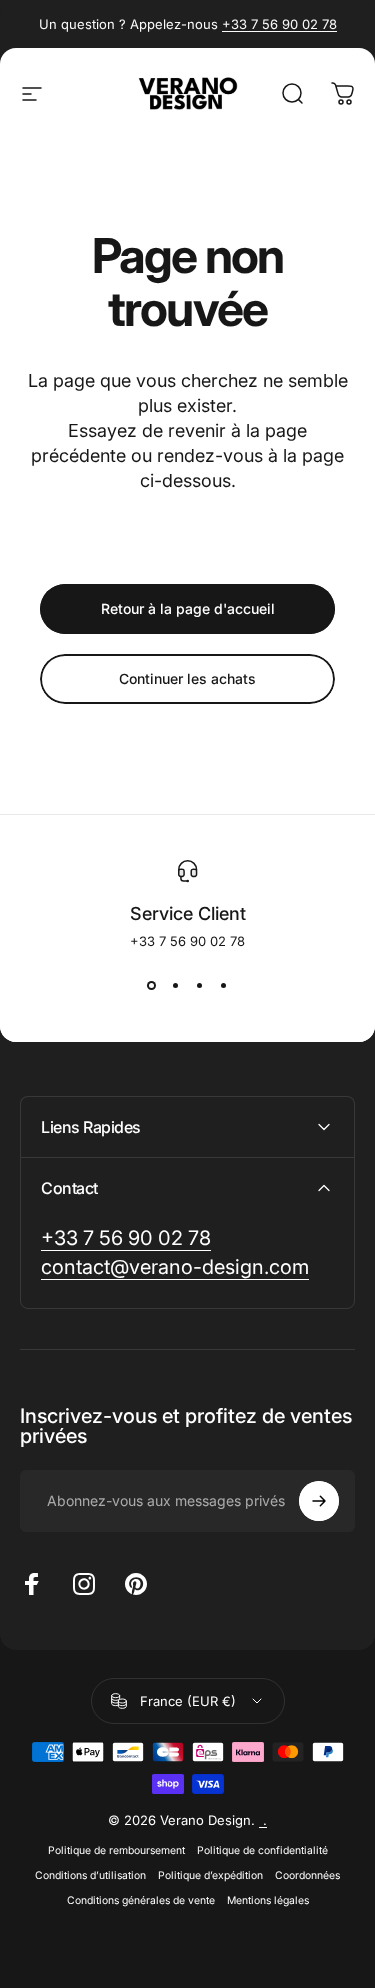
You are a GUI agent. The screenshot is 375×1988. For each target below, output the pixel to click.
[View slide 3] (200, 985)
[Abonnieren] (319, 1501)
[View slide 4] (224, 985)
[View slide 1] (152, 985)
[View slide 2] (176, 985)
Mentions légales (268, 1900)
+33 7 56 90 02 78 (279, 24)
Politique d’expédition (210, 1875)
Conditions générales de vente (141, 1900)
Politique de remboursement (116, 1850)
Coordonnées (307, 1875)
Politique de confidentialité (262, 1850)
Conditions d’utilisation (90, 1875)
